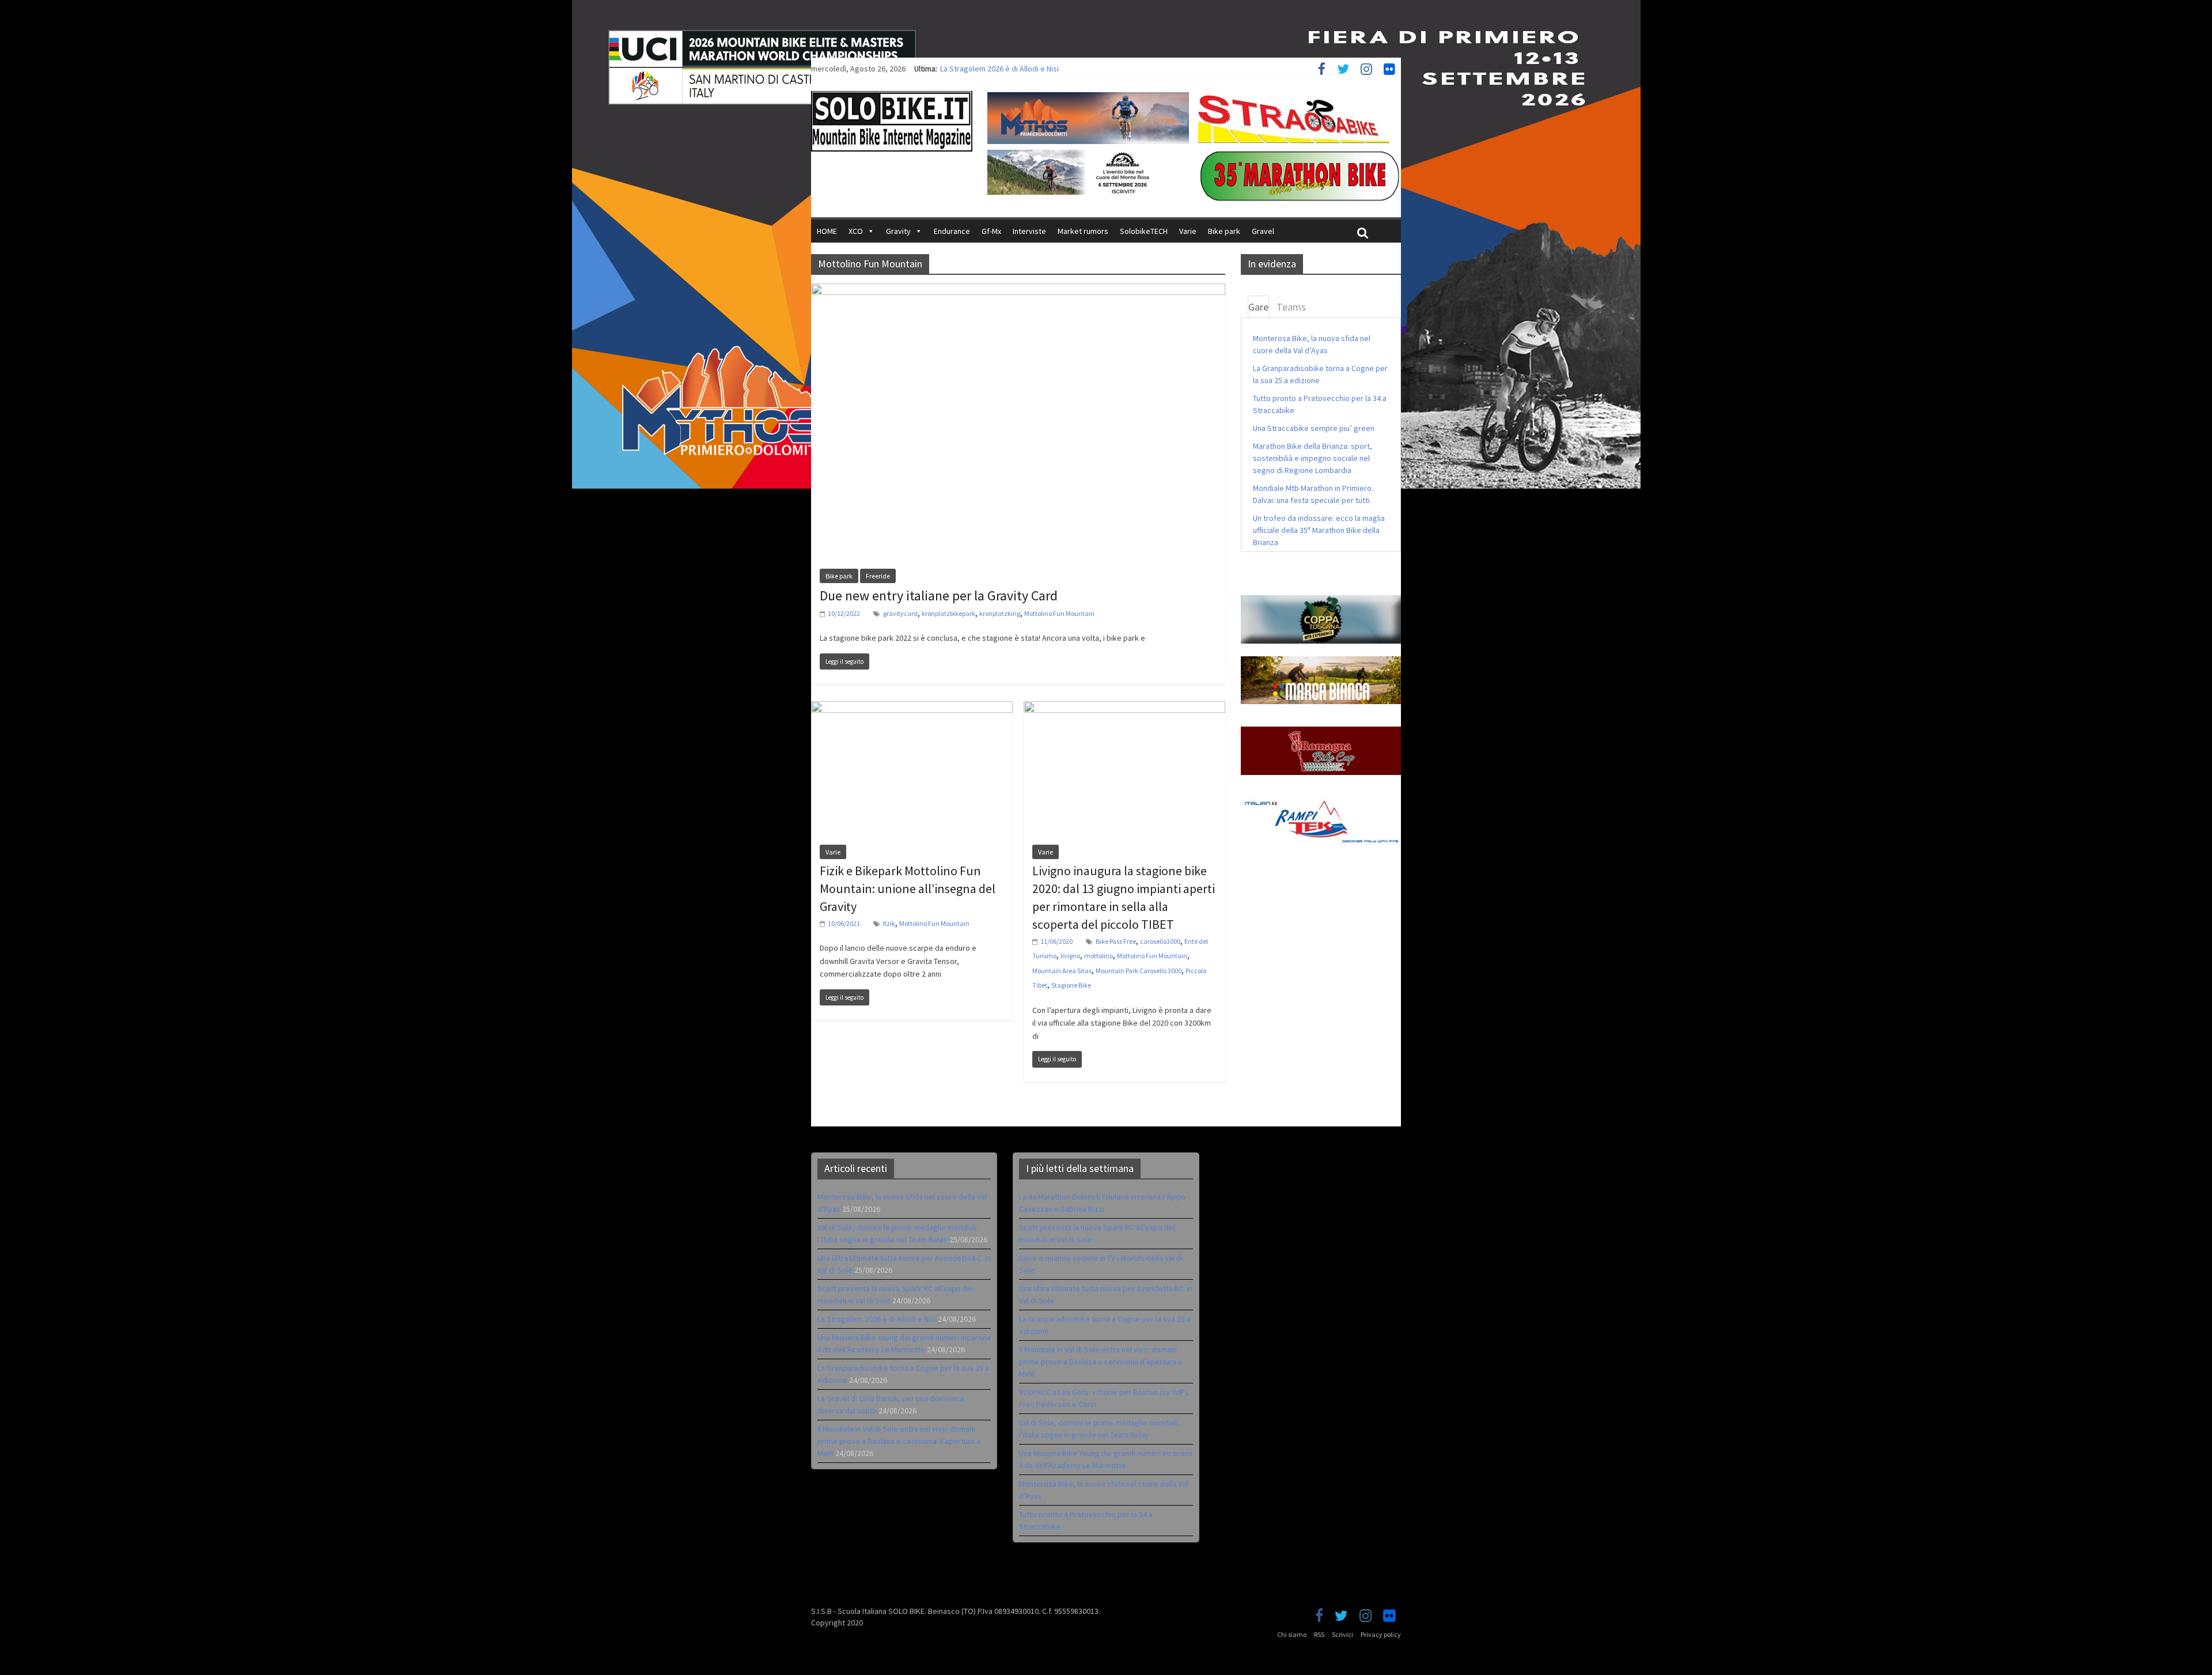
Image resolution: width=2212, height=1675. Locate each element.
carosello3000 (1160, 941)
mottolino (1099, 956)
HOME (827, 231)
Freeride (878, 576)
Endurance (952, 231)
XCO (856, 231)
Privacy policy (1381, 1634)
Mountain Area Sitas (1062, 971)
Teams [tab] (1291, 307)
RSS (1319, 1634)
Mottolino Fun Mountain (1059, 613)
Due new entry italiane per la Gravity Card (939, 595)
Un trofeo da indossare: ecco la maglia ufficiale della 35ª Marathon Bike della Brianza (1319, 530)
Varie (1188, 231)
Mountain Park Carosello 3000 (1139, 971)
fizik (889, 923)
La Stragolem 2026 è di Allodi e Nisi (877, 1319)
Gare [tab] (1258, 307)
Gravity (898, 231)
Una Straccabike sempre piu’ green (1314, 428)
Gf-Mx (991, 231)
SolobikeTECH (1144, 231)
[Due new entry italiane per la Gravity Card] (1018, 290)
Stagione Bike (1071, 985)
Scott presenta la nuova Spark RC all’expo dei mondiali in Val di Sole (1056, 69)
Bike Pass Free (1116, 941)
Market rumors (1083, 231)
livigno (1070, 956)
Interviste (1029, 231)
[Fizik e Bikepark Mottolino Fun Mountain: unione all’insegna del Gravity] (912, 708)
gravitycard (900, 613)
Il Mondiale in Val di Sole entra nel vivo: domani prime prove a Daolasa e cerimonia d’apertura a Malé (899, 1441)
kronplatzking (1000, 613)
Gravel (1263, 231)
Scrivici (1342, 1634)
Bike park (1224, 231)
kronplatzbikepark (948, 613)
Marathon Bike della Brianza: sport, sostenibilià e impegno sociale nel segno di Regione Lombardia (1313, 458)
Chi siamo (1292, 1634)
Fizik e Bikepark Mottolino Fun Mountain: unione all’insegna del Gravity (908, 888)
